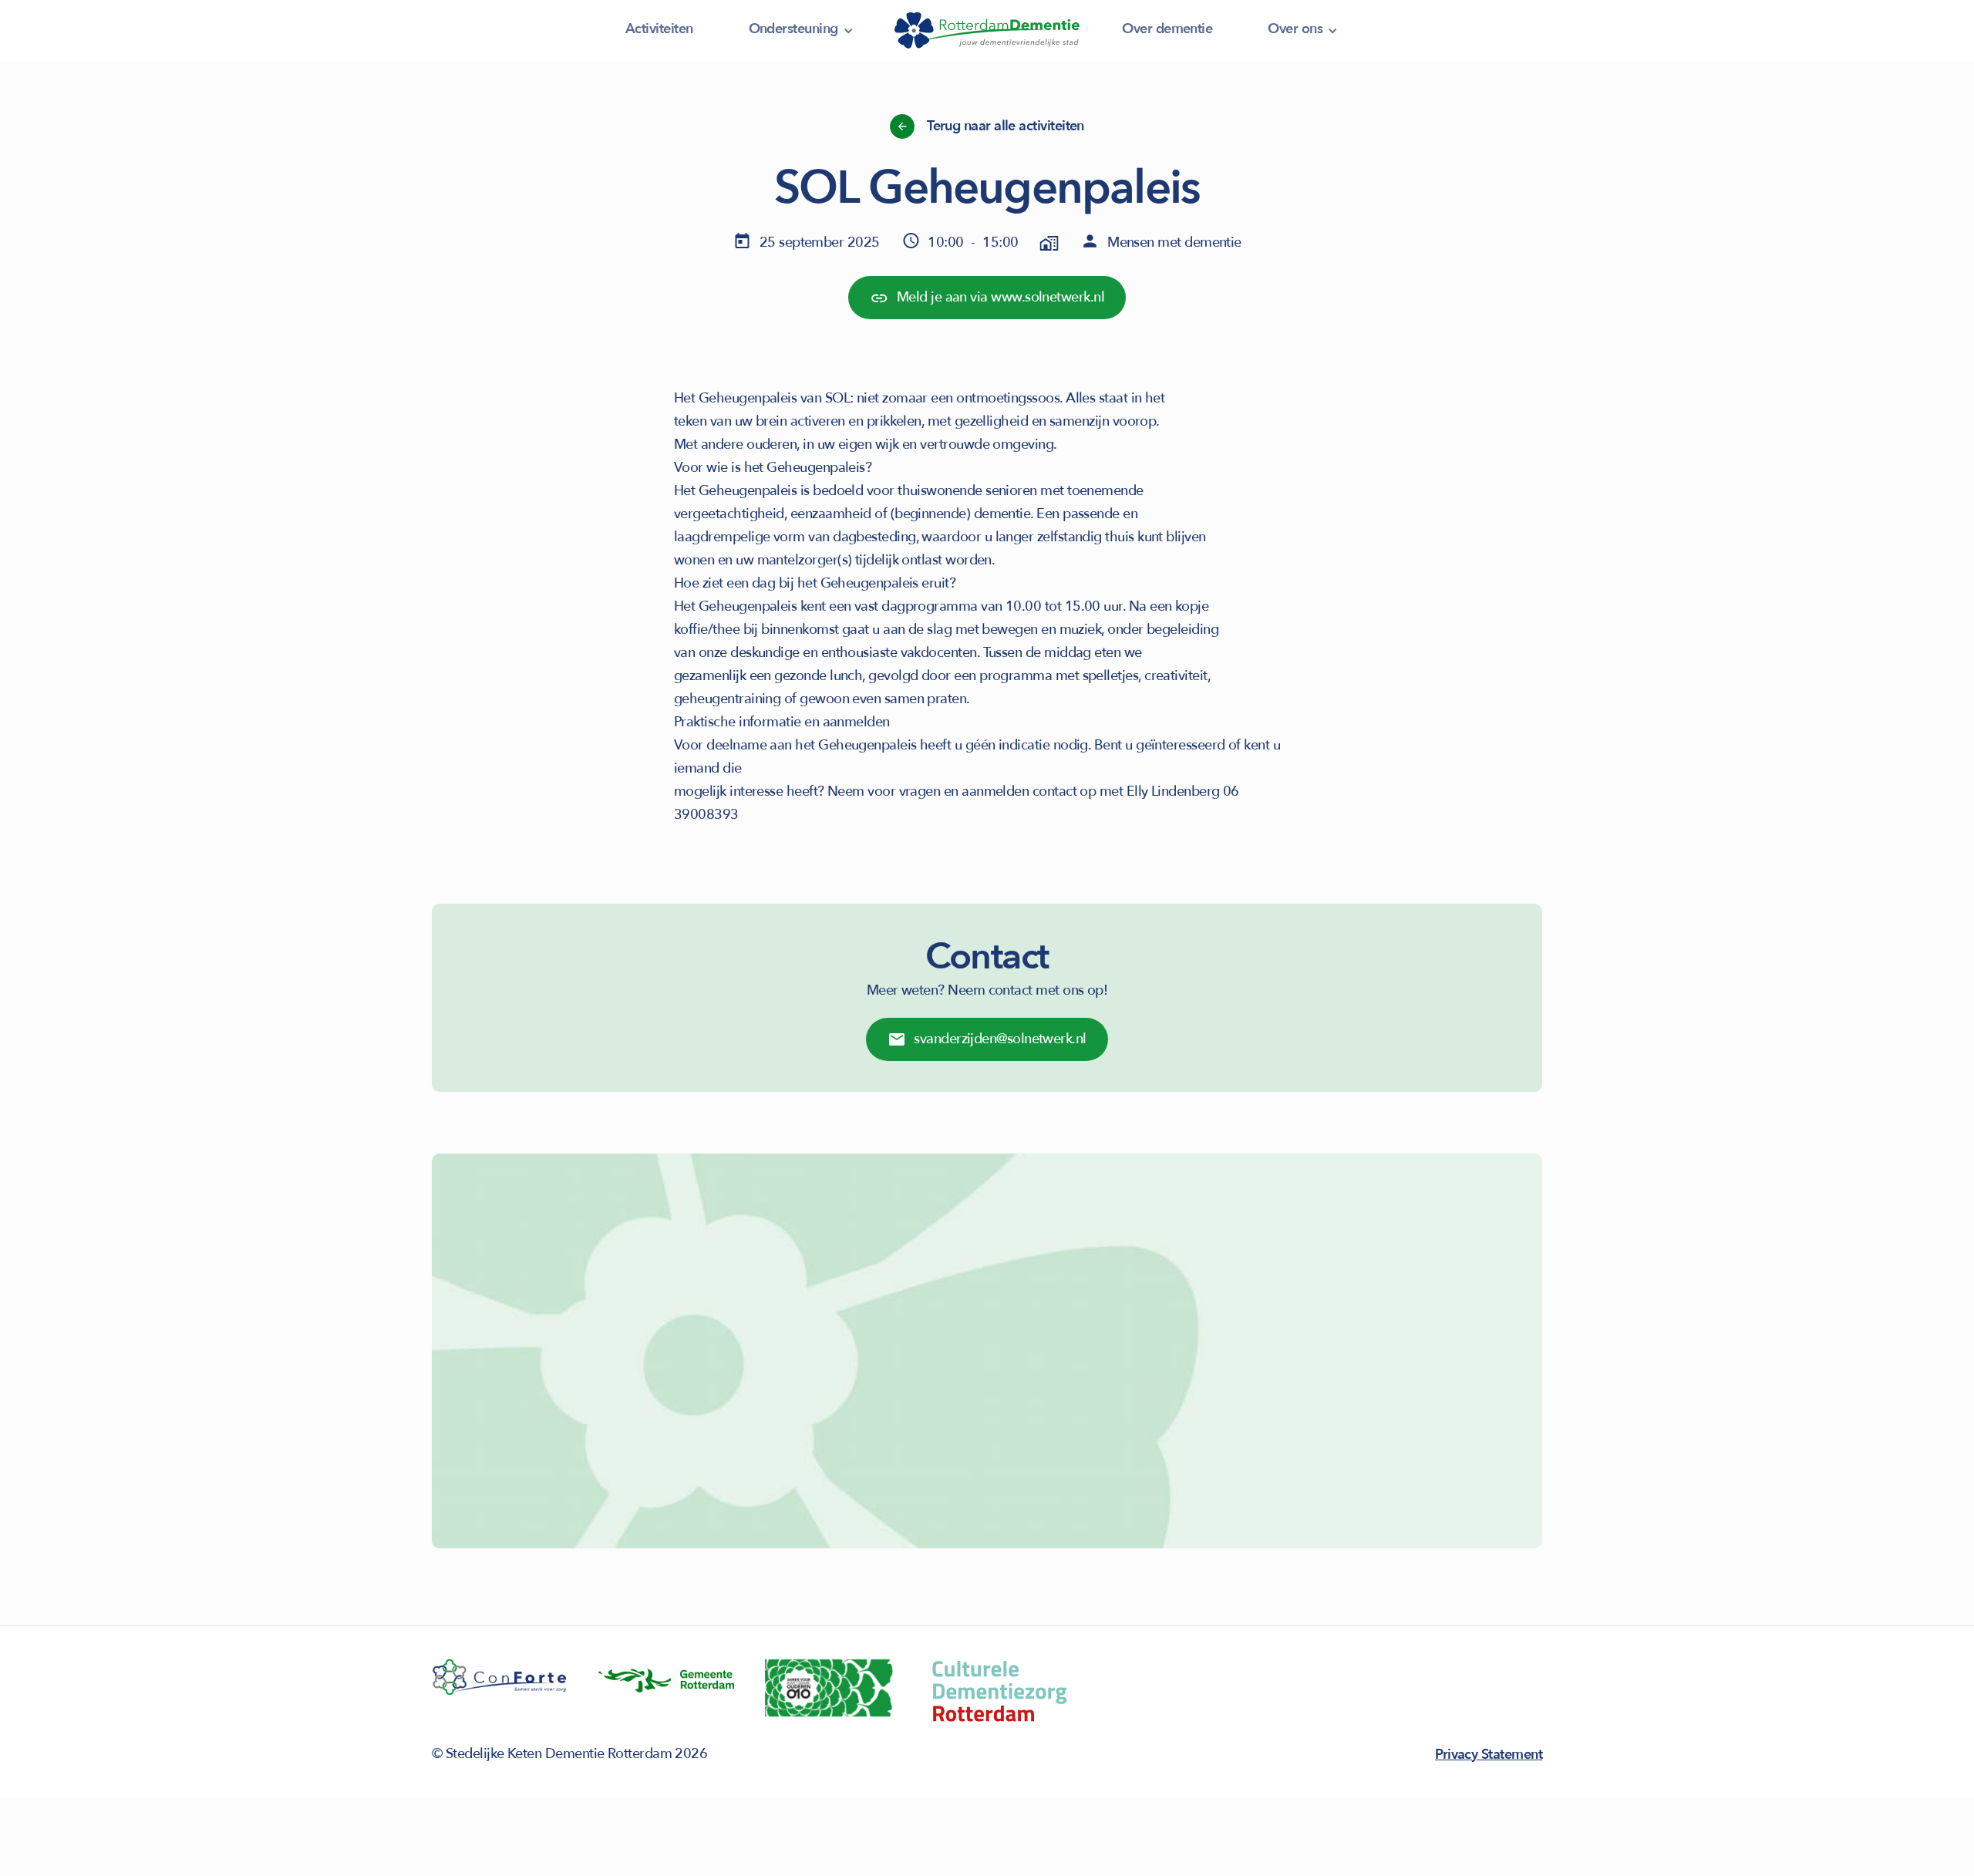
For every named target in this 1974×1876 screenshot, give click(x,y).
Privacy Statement (1489, 1755)
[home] (987, 31)
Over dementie (1167, 29)
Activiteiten (659, 29)
